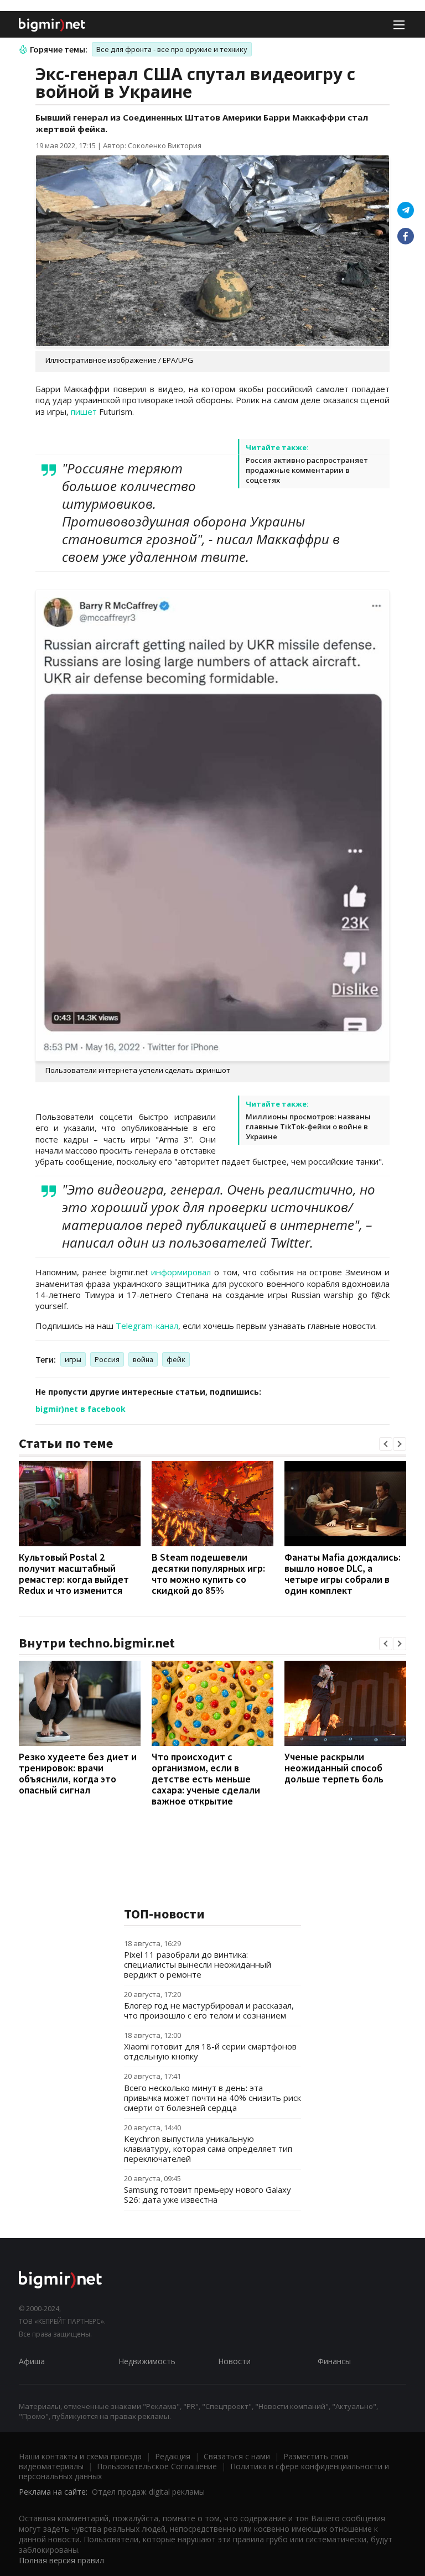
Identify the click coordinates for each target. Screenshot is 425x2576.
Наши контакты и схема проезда (80, 2456)
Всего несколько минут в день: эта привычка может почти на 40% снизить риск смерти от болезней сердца (212, 2098)
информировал (183, 1272)
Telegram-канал (147, 1326)
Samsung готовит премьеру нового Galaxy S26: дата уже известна (208, 2194)
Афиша (32, 2361)
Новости (234, 2361)
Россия (107, 1359)
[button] (386, 1444)
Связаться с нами (237, 2456)
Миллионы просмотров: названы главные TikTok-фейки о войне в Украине (308, 1127)
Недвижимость (147, 2361)
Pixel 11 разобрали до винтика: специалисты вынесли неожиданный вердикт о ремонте (198, 1964)
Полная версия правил (61, 2560)
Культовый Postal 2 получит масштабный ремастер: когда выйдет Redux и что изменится (74, 1574)
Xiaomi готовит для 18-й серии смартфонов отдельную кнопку (210, 2051)
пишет (85, 411)
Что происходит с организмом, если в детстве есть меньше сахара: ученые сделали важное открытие (206, 1779)
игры (73, 1359)
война (143, 1359)
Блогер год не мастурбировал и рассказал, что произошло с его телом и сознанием (209, 2010)
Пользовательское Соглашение (157, 2466)
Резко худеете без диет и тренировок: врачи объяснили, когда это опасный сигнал (78, 1773)
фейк (176, 1359)
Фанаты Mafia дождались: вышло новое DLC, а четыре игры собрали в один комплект (343, 1574)
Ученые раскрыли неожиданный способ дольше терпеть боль (334, 1768)
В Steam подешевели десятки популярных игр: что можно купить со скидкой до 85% (208, 1574)
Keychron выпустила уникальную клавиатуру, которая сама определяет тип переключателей (208, 2149)
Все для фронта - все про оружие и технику (172, 49)
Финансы (334, 2361)
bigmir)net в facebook (81, 1409)
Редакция (173, 2456)
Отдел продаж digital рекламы (148, 2492)
